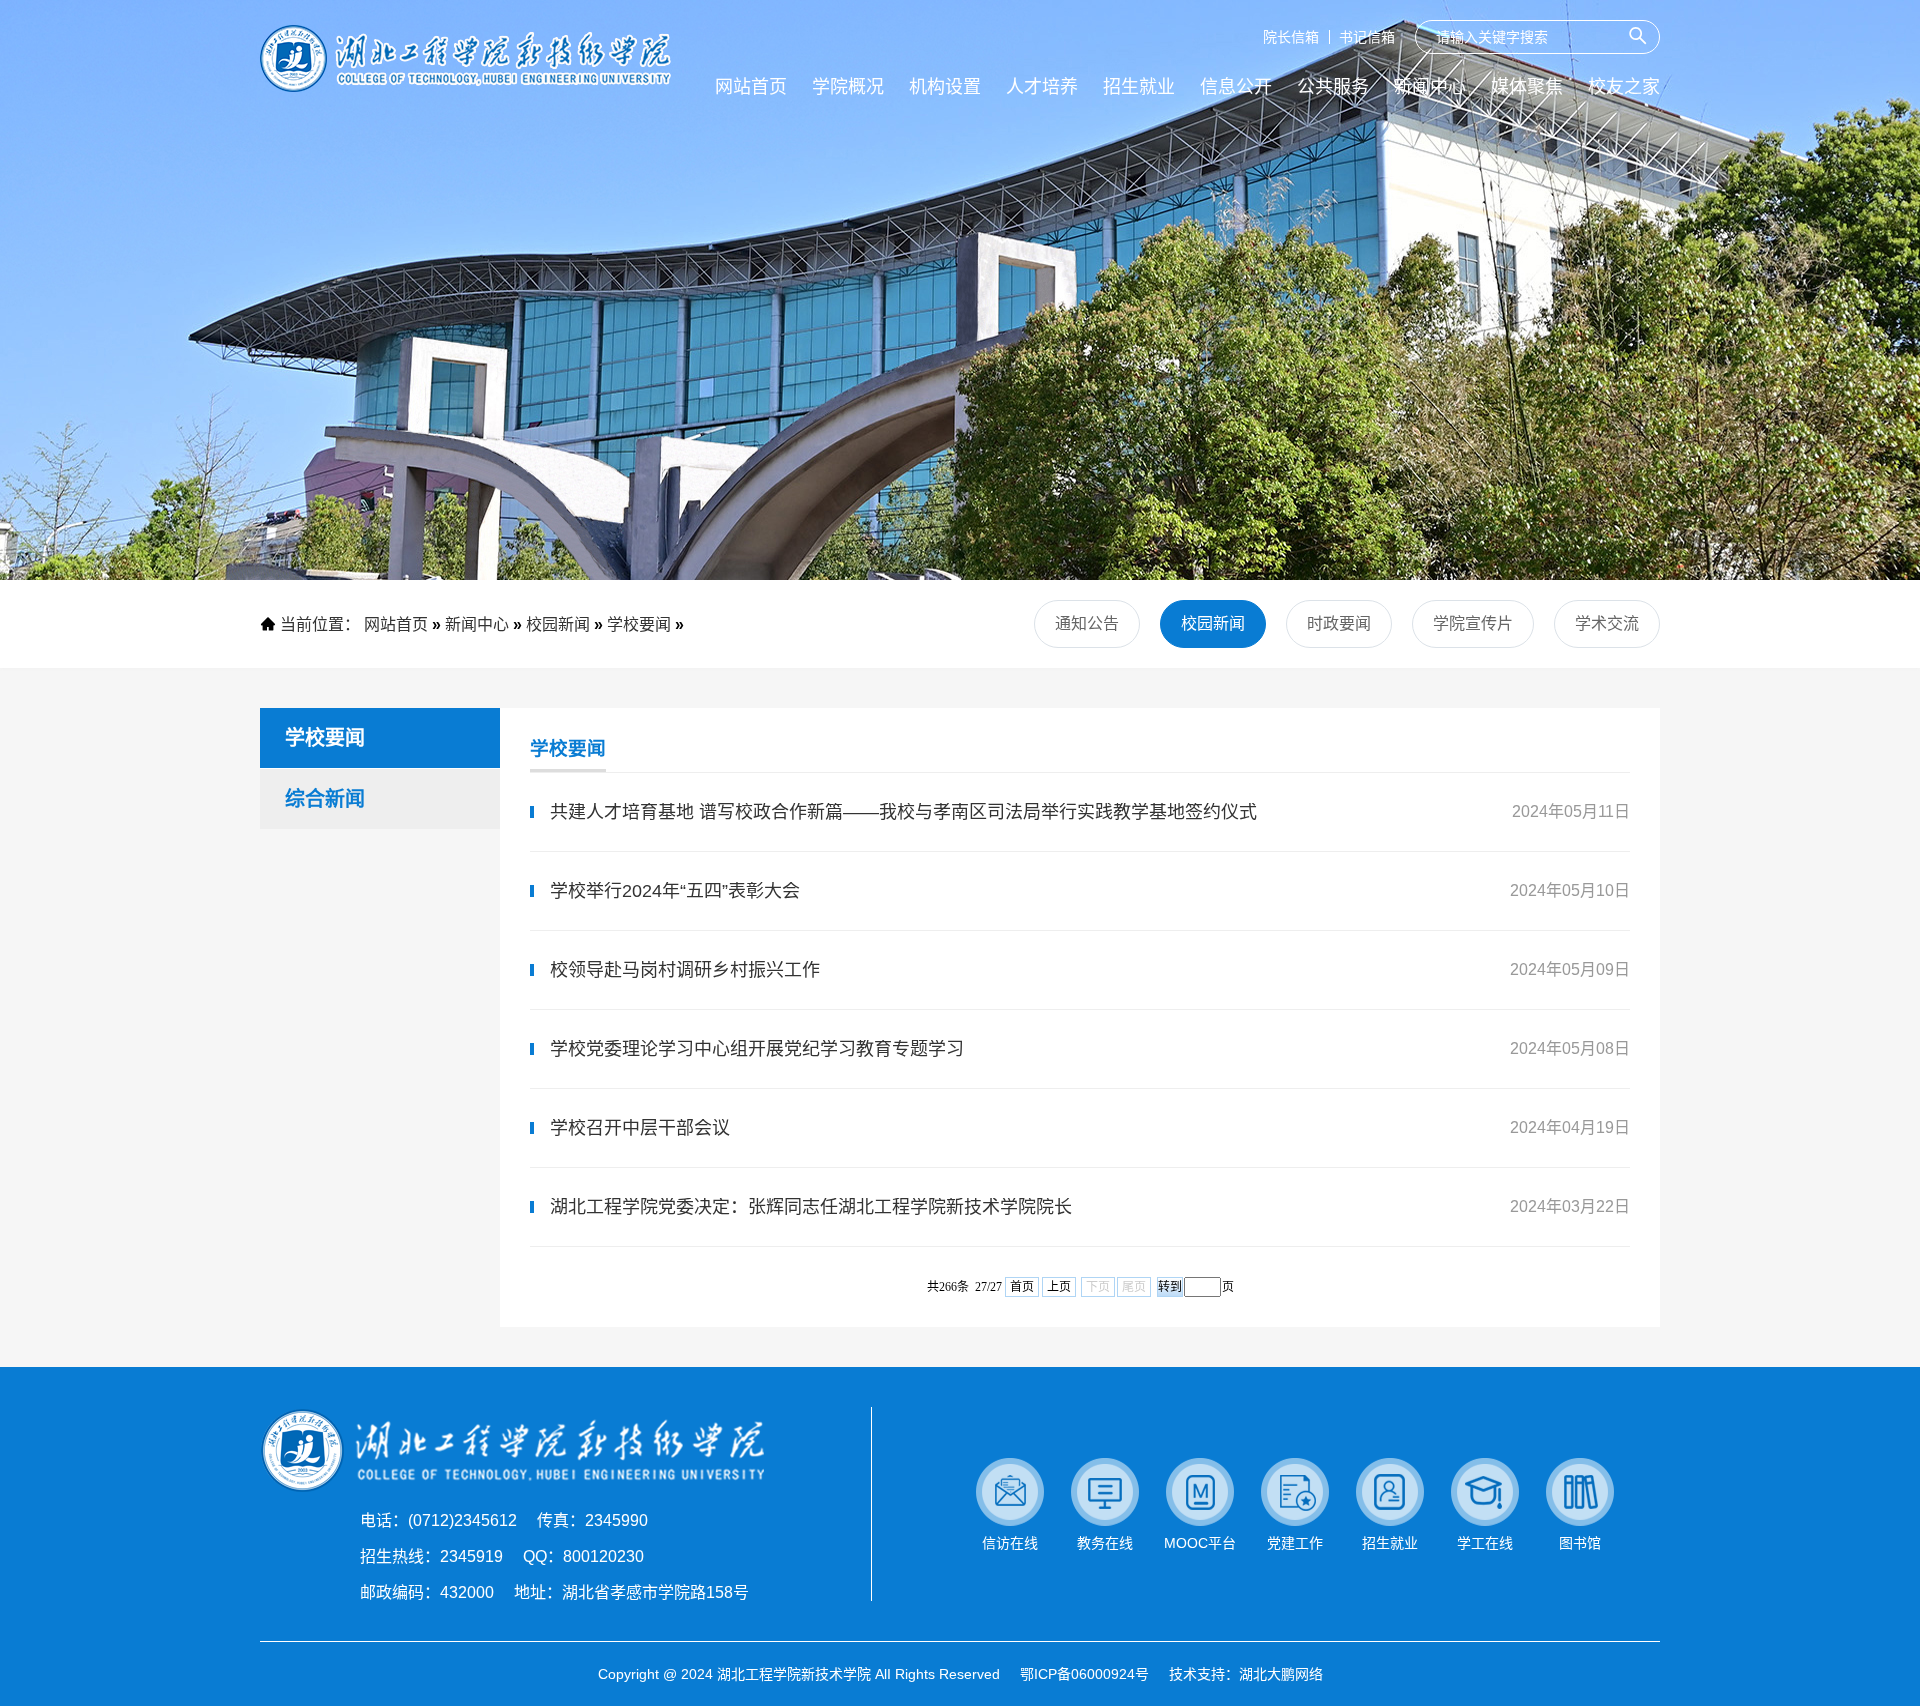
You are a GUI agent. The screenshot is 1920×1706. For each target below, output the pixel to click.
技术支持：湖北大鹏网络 (1246, 1674)
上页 (1059, 1287)
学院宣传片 (1473, 623)
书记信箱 (1367, 37)
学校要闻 (639, 624)
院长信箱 (1291, 37)
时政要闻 (1339, 623)
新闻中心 (477, 624)
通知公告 (1087, 623)
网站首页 (396, 624)
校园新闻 (558, 624)
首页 (1022, 1287)
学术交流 (1607, 623)
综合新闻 (325, 799)
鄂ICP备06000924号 (1084, 1674)
